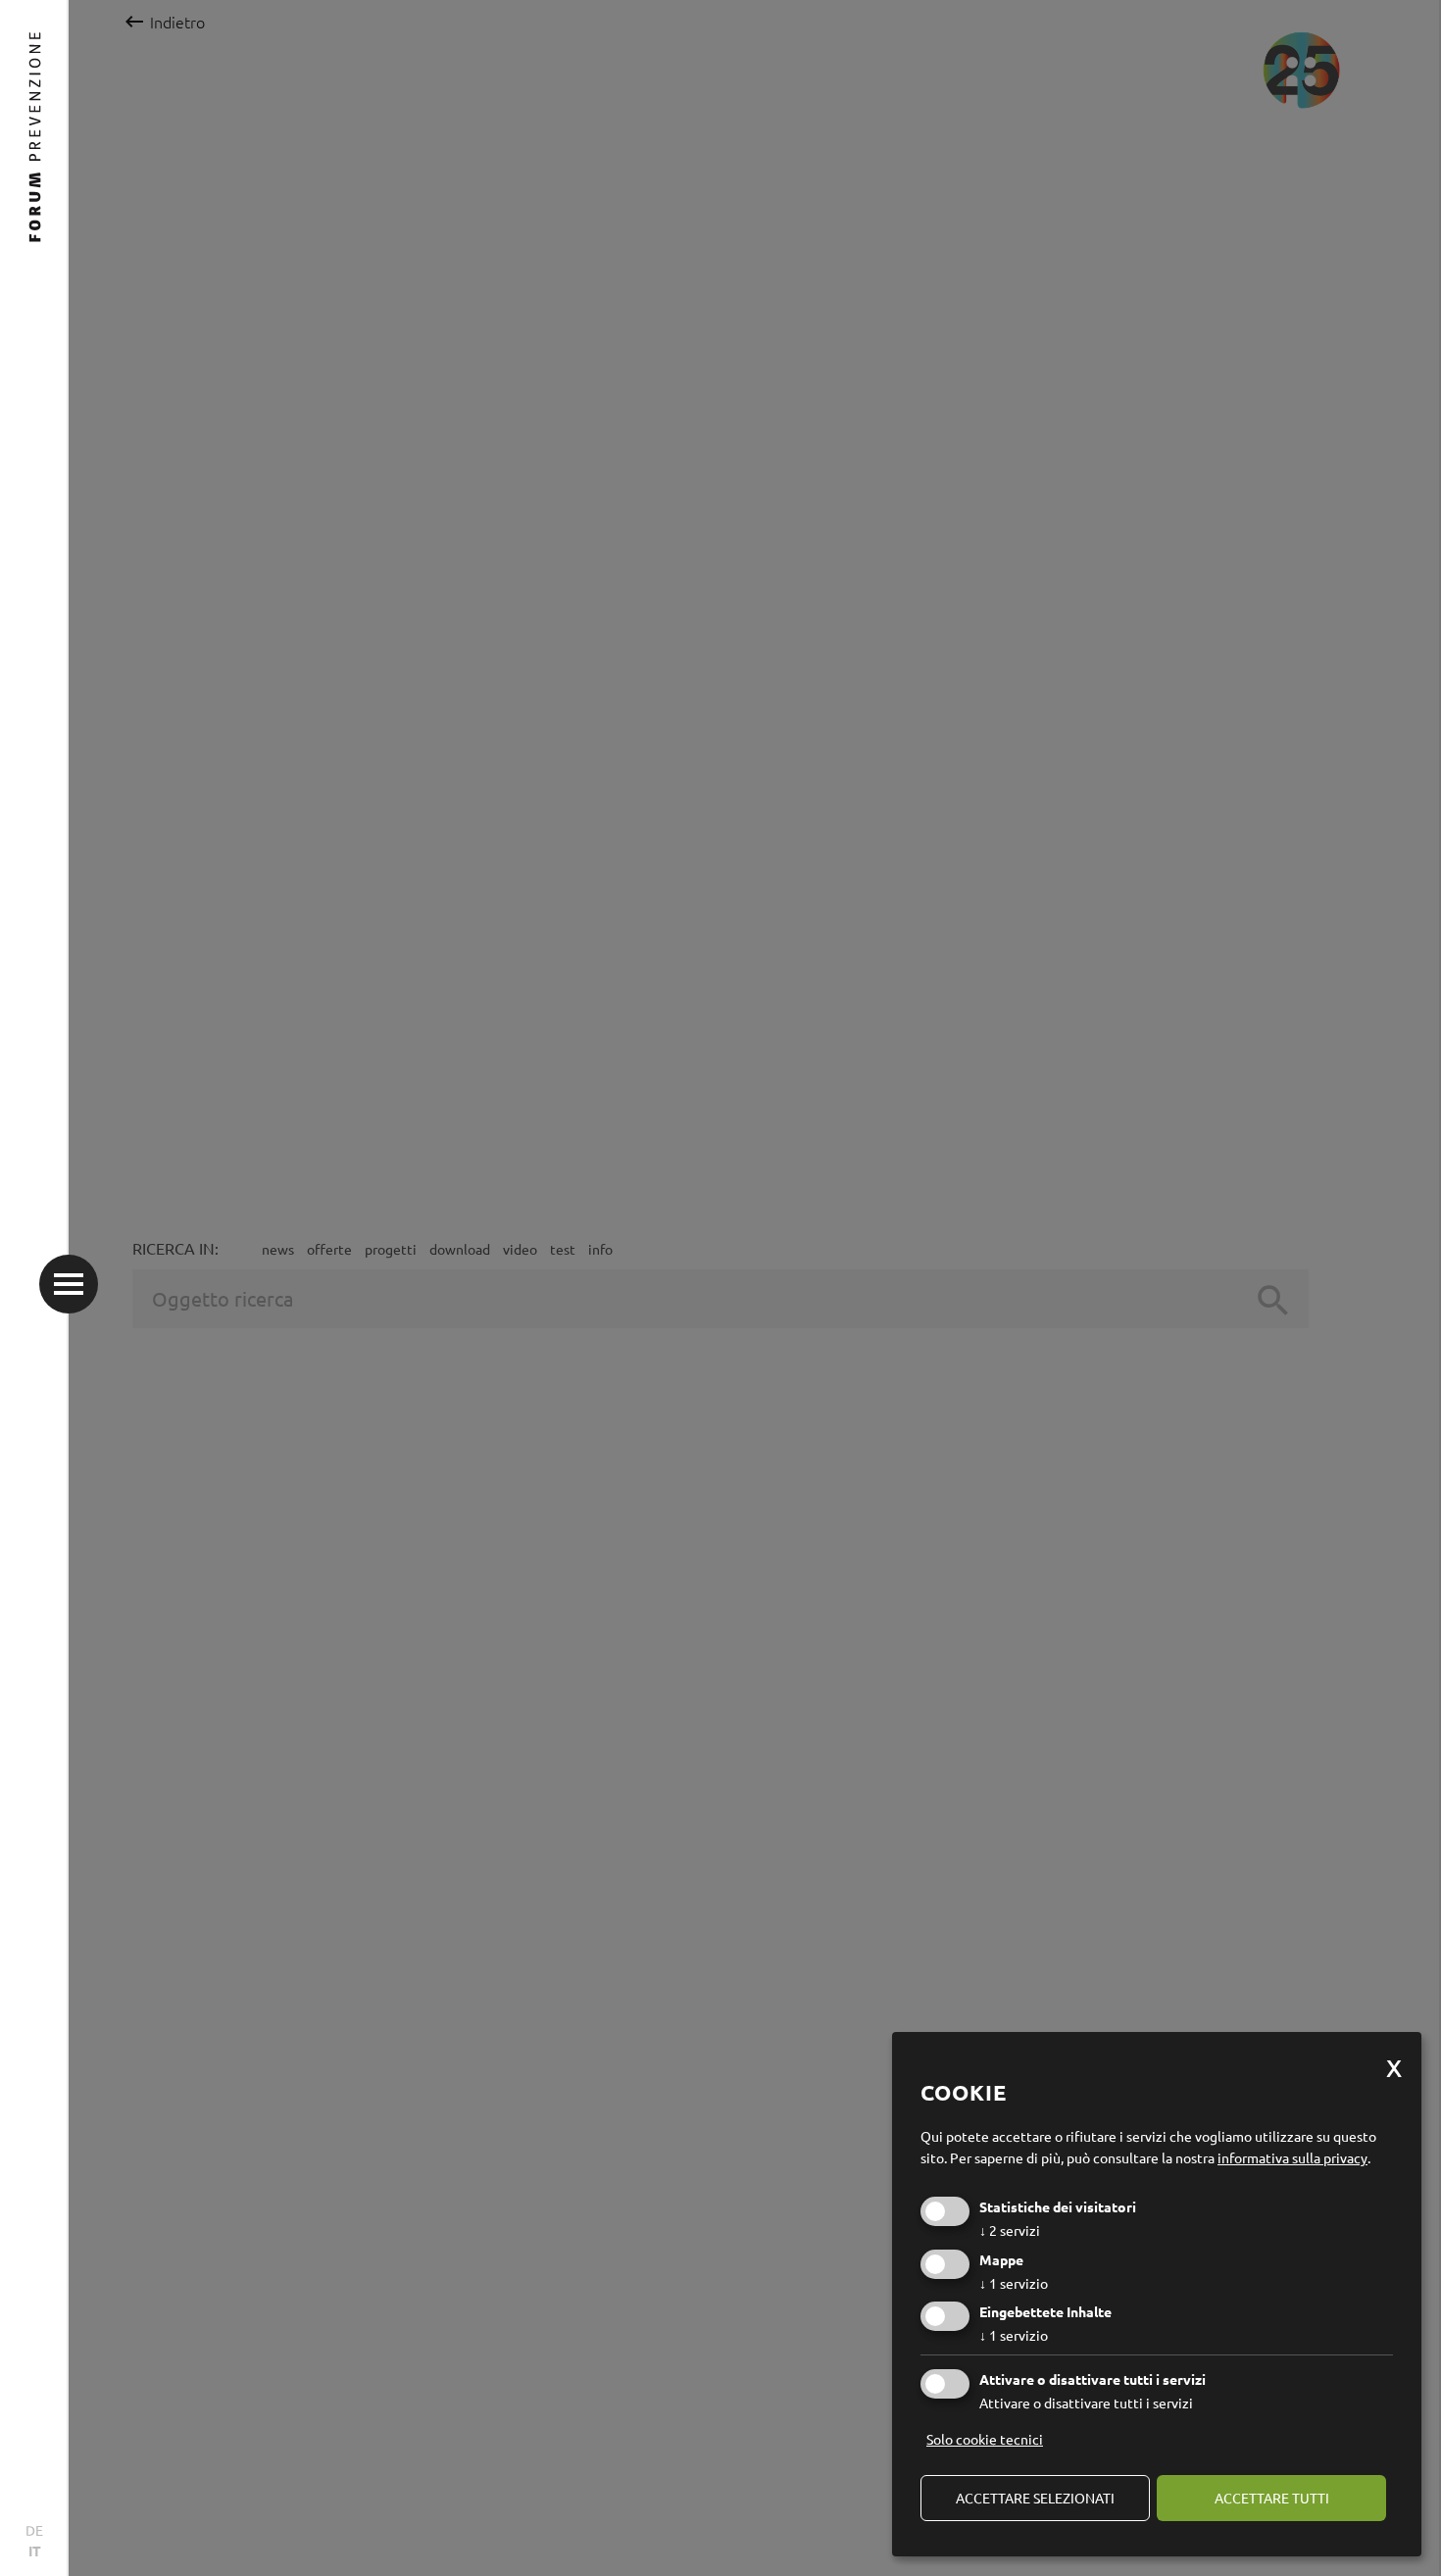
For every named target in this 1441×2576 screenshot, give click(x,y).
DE (34, 2530)
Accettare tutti (1272, 2498)
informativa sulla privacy (1292, 2157)
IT (35, 2551)
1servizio (1014, 2283)
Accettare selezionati (1035, 2498)
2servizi (1010, 2230)
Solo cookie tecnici (985, 2439)
